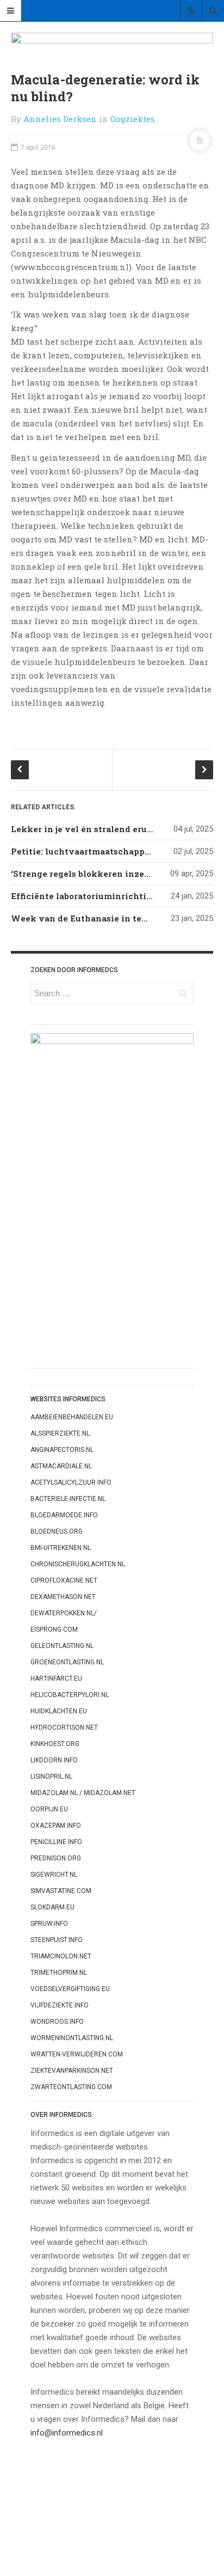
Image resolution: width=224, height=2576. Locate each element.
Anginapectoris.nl (62, 1450)
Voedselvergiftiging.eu (70, 1989)
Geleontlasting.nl (62, 1646)
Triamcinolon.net (61, 1956)
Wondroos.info (57, 2022)
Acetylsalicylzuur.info (71, 1482)
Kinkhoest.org (55, 1744)
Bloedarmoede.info (64, 1515)
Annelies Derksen (60, 119)
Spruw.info (49, 1924)
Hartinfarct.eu (56, 1678)
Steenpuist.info (57, 1940)
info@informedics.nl (67, 2433)
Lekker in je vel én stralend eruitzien (92, 829)
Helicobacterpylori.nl (70, 1695)
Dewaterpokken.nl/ (64, 1613)
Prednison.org (56, 1858)
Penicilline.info (56, 1842)
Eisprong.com (54, 1629)
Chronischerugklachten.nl (78, 1564)
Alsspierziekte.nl (60, 1433)
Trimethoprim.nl (59, 1973)
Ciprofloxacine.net (64, 1580)
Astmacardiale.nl (61, 1466)
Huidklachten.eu (59, 1711)
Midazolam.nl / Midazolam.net (83, 1793)
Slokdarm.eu (52, 1907)
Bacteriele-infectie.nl (68, 1499)
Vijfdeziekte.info (60, 2005)
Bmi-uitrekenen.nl (61, 1548)
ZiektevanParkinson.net (72, 2071)
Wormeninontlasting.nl (72, 2038)
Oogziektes (133, 119)
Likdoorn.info (54, 1760)
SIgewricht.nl (54, 1875)
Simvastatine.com (61, 1891)
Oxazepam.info (56, 1826)
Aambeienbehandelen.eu (72, 1417)
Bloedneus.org (57, 1531)
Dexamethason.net (63, 1597)
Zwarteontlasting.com (71, 2087)
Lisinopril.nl (51, 1777)
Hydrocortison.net (64, 1727)
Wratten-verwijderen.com (77, 2054)
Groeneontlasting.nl (67, 1662)
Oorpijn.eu (49, 1809)
